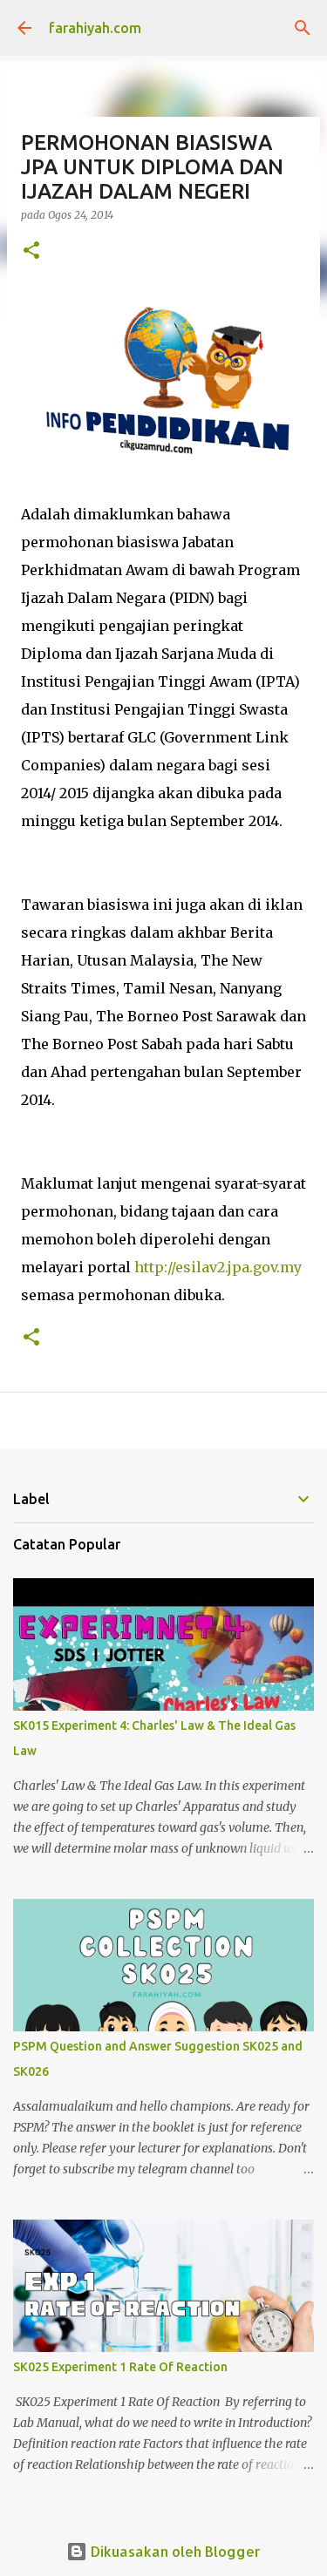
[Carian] (303, 28)
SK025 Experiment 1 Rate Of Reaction (120, 2367)
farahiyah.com (95, 28)
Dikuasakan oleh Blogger (174, 2551)
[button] (31, 251)
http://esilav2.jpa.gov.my (218, 1267)
